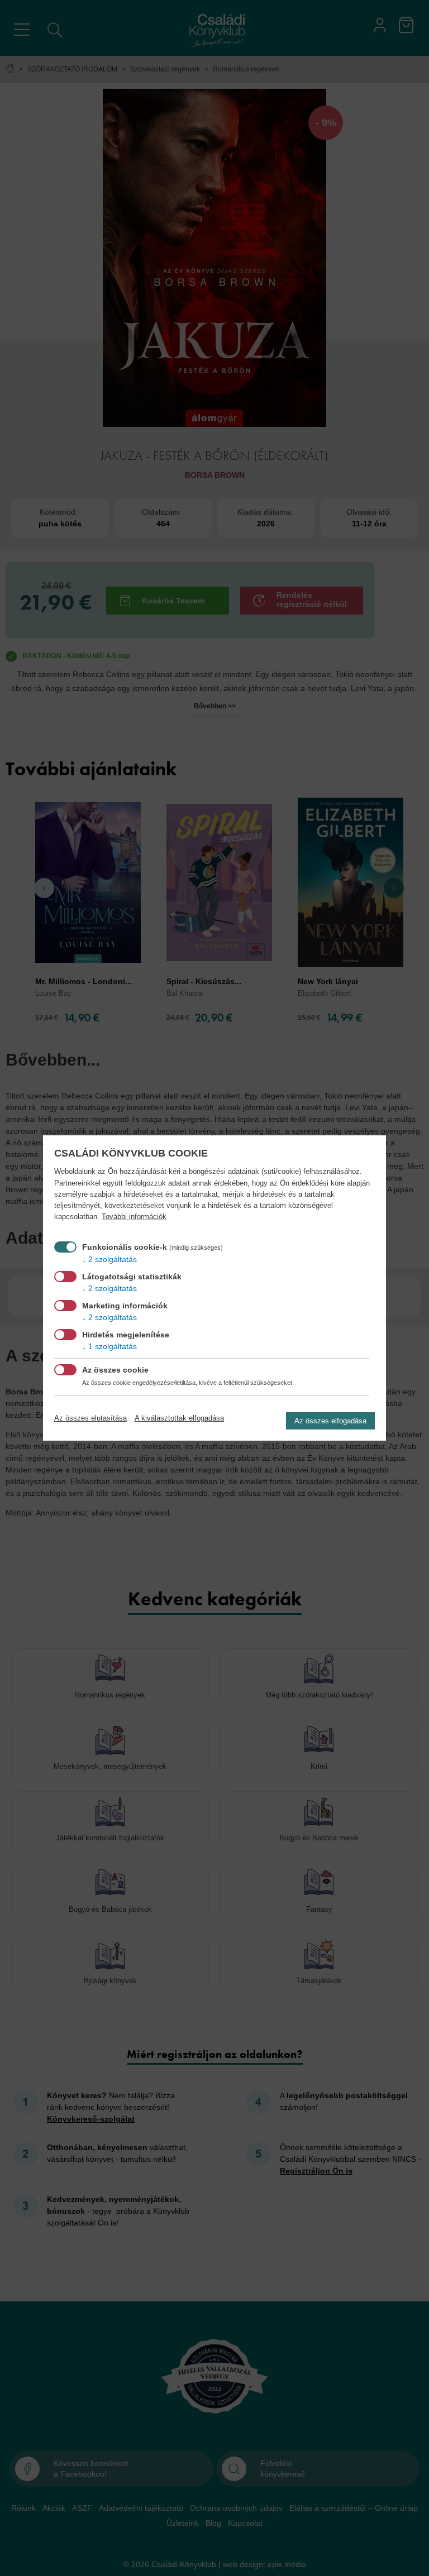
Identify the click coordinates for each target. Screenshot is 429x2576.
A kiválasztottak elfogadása (179, 1418)
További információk (134, 1217)
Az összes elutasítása (90, 1418)
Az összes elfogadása (330, 1421)
